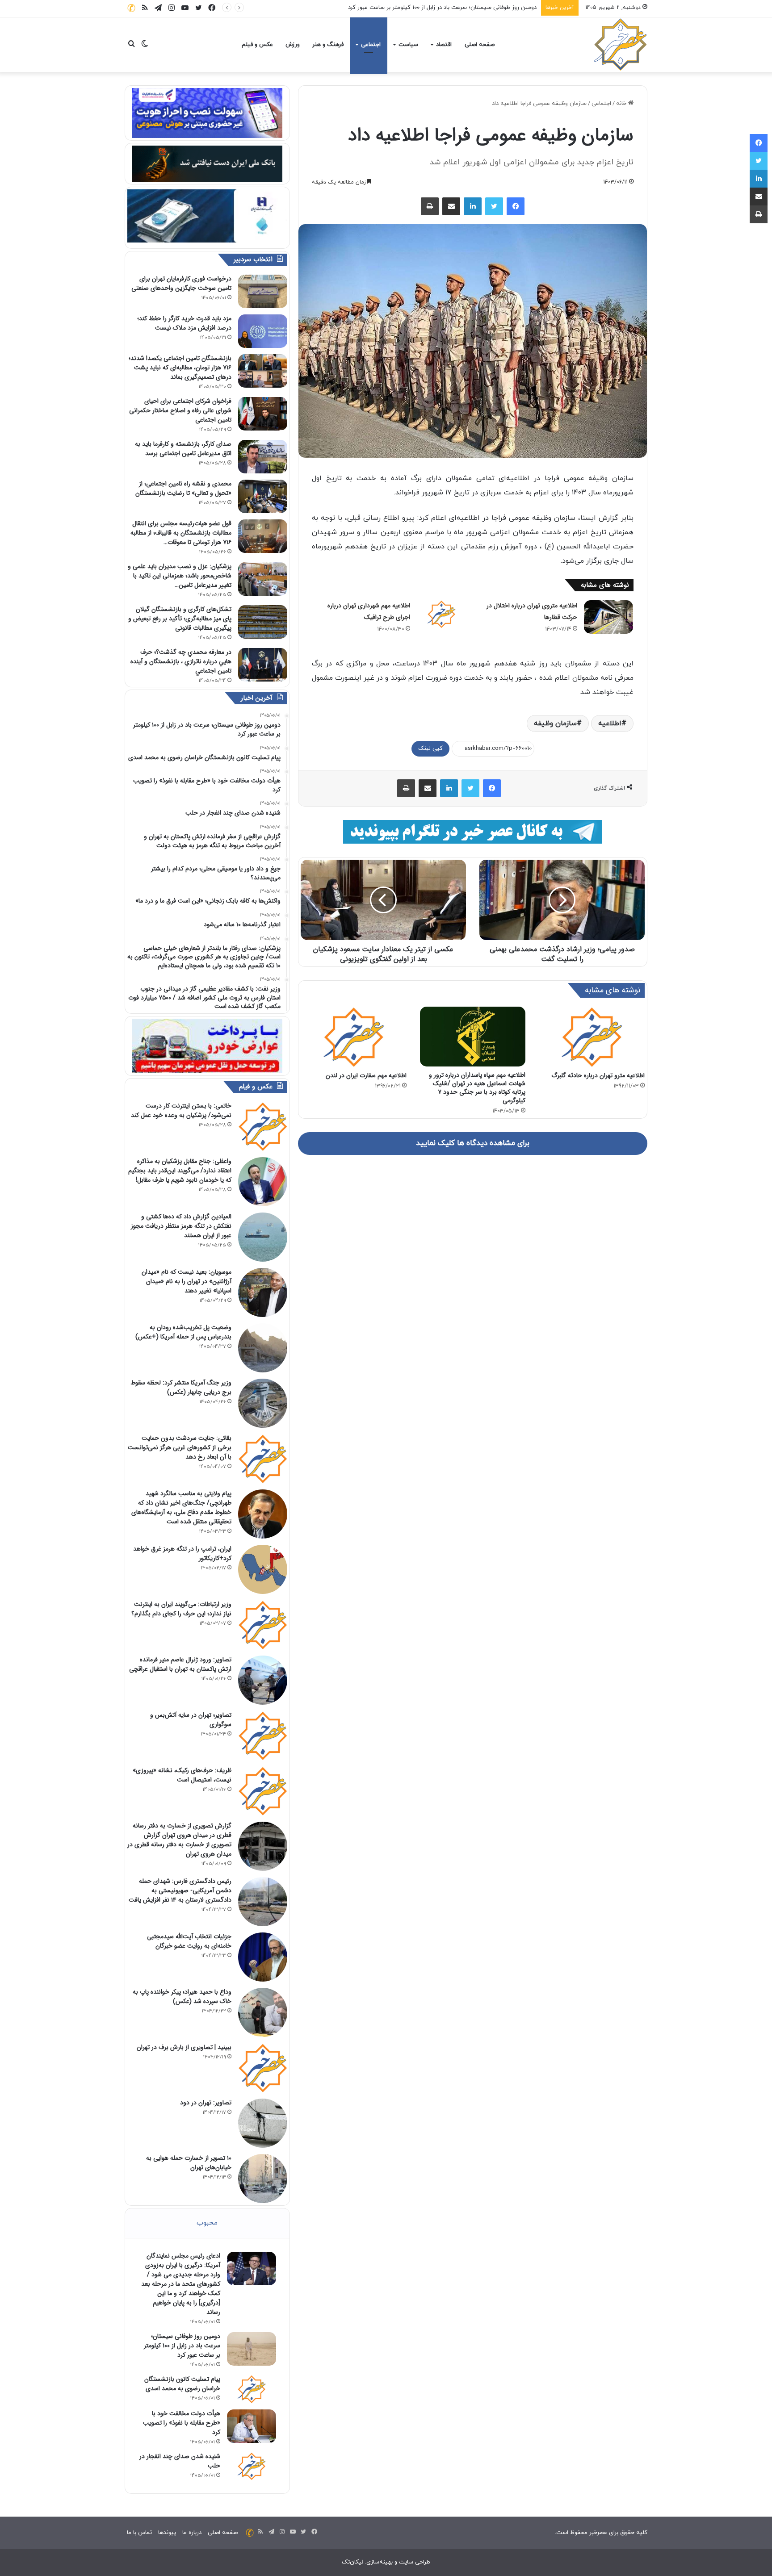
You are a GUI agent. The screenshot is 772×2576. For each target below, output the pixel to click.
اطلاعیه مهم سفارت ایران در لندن (366, 1075)
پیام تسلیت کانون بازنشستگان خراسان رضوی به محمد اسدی (463, 8)
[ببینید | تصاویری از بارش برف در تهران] (263, 2068)
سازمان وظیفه (555, 723)
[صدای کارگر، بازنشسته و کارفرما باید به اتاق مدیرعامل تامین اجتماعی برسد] (263, 457)
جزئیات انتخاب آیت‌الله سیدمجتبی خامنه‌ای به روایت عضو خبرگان (189, 1941)
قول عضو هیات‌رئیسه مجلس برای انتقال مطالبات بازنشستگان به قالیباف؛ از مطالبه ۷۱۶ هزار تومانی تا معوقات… (181, 533)
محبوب (207, 2223)
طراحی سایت (415, 2562)
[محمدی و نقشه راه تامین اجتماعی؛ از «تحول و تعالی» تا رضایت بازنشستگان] (263, 496)
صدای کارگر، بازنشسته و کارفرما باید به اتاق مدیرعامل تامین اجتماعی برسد (183, 449)
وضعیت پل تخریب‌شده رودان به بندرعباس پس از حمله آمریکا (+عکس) (183, 1332)
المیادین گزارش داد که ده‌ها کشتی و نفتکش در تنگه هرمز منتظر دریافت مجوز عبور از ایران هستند (181, 1226)
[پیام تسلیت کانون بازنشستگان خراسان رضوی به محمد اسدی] (252, 2389)
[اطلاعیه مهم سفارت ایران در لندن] (354, 1037)
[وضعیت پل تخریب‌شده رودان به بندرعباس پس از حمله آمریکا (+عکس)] (263, 1348)
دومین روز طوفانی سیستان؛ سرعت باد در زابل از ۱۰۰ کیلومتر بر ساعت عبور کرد (182, 2346)
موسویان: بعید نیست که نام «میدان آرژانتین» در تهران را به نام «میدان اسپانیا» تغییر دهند (187, 1281)
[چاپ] (430, 206)
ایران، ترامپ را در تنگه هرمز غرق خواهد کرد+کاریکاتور (182, 1554)
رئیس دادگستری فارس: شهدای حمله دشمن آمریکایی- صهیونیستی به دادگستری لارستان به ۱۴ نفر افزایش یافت (180, 1890)
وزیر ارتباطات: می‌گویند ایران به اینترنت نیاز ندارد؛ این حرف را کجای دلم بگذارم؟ (181, 1609)
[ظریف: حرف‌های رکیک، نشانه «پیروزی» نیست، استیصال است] (263, 1791)
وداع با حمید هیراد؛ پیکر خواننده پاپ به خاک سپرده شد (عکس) (182, 1997)
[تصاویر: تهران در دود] (263, 2123)
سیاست (408, 45)
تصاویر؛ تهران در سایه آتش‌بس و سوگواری (191, 1720)
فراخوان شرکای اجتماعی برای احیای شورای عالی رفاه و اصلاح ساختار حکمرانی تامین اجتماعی (180, 410)
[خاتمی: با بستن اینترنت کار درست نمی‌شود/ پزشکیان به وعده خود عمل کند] (263, 1126)
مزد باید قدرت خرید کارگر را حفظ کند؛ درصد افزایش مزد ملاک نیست (184, 323)
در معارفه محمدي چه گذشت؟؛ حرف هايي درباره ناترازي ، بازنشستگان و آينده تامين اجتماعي (181, 661)
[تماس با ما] (131, 8)
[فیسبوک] (516, 206)
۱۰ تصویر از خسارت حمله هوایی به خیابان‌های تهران (189, 2163)
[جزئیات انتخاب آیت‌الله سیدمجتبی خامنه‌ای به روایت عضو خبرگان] (263, 1957)
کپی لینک (430, 749)
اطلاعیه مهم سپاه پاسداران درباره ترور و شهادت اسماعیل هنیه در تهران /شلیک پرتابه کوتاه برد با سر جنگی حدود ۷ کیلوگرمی (477, 1088)
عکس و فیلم (257, 45)
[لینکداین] (473, 206)
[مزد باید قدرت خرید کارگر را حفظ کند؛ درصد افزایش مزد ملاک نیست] (263, 331)
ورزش (293, 45)
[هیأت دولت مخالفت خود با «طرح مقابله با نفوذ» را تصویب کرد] (252, 2426)
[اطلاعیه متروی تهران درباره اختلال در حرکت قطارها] (608, 617)
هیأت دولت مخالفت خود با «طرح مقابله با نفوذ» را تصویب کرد (182, 2423)
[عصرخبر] (621, 45)
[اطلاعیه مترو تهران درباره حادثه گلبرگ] (592, 1037)
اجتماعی (371, 45)
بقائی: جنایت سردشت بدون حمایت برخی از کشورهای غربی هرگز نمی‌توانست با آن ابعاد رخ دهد (180, 1447)
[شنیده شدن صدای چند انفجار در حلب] (252, 2466)
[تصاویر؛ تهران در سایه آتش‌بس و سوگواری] (263, 1735)
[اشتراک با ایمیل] (451, 206)
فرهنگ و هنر (328, 45)
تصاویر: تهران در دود (206, 2103)
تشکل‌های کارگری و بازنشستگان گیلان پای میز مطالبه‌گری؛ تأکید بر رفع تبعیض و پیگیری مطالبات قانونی (180, 619)
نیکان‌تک (352, 2562)
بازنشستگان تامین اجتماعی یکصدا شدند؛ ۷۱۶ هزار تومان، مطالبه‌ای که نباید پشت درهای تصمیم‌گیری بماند (180, 368)
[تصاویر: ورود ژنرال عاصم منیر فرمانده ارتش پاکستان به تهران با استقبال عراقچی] (263, 1680)
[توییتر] (494, 206)
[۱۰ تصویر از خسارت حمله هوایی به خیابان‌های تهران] (263, 2179)
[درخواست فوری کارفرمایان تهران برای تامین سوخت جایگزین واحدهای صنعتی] (263, 291)
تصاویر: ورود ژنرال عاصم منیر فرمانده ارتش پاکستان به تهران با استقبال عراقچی (180, 1664)
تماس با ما (139, 2533)
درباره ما (192, 2533)
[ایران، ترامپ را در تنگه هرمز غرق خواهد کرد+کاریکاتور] (263, 1569)
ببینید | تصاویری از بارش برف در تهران (184, 2047)
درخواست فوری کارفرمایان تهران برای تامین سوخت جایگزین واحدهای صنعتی (181, 283)
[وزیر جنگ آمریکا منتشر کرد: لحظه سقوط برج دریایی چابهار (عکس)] (263, 1403)
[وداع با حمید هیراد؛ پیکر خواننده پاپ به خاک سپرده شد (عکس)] (263, 2012)
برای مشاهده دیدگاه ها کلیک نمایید (473, 1143)
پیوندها (167, 2533)
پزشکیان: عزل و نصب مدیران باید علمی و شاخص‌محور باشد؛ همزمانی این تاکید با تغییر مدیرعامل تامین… (180, 576)
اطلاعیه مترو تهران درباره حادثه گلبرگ (598, 1075)
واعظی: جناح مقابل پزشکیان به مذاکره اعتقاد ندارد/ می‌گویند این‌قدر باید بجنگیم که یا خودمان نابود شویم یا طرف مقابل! (180, 1171)
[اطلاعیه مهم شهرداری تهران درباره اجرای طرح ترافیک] (441, 614)
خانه (622, 104)
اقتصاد (444, 45)
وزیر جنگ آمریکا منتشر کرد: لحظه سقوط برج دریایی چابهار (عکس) (181, 1387)
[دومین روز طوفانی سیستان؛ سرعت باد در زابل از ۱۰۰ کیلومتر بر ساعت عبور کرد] (252, 2349)
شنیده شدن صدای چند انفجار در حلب (180, 2461)
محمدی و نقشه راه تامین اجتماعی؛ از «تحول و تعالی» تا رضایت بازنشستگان (183, 488)
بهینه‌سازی (380, 2562)
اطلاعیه (610, 723)
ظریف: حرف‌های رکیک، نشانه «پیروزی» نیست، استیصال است (182, 1775)
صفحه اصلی (480, 45)
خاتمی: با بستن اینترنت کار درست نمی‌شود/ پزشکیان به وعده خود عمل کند (181, 1110)
